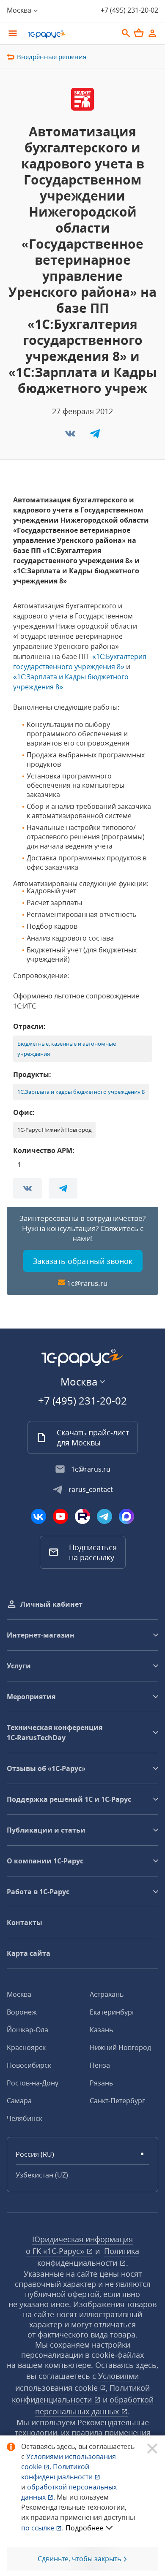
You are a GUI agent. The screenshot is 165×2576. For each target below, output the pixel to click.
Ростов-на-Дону (33, 2083)
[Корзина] (139, 33)
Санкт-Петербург (117, 2101)
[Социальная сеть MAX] (126, 1516)
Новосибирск (29, 2065)
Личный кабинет (51, 1604)
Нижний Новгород (120, 2047)
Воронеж (22, 2012)
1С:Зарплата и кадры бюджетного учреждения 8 (81, 1092)
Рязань (101, 2083)
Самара (19, 2101)
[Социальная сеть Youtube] (60, 1516)
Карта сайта (29, 1953)
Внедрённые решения (52, 57)
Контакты (25, 1923)
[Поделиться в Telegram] (95, 436)
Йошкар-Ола (27, 2030)
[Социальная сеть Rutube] (82, 1516)
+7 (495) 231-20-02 (129, 10)
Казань (101, 2030)
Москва (19, 1994)
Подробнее (84, 2528)
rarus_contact (91, 1489)
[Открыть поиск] (126, 33)
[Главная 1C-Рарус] (70, 34)
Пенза (100, 2065)
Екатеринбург (112, 2012)
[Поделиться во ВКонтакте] (71, 436)
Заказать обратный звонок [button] (83, 1261)
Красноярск (26, 2047)
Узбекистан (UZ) (42, 2175)
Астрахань (107, 1994)
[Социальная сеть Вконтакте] (38, 1516)
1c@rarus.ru (87, 1283)
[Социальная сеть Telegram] (104, 1516)
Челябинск (25, 2118)
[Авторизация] (152, 33)
